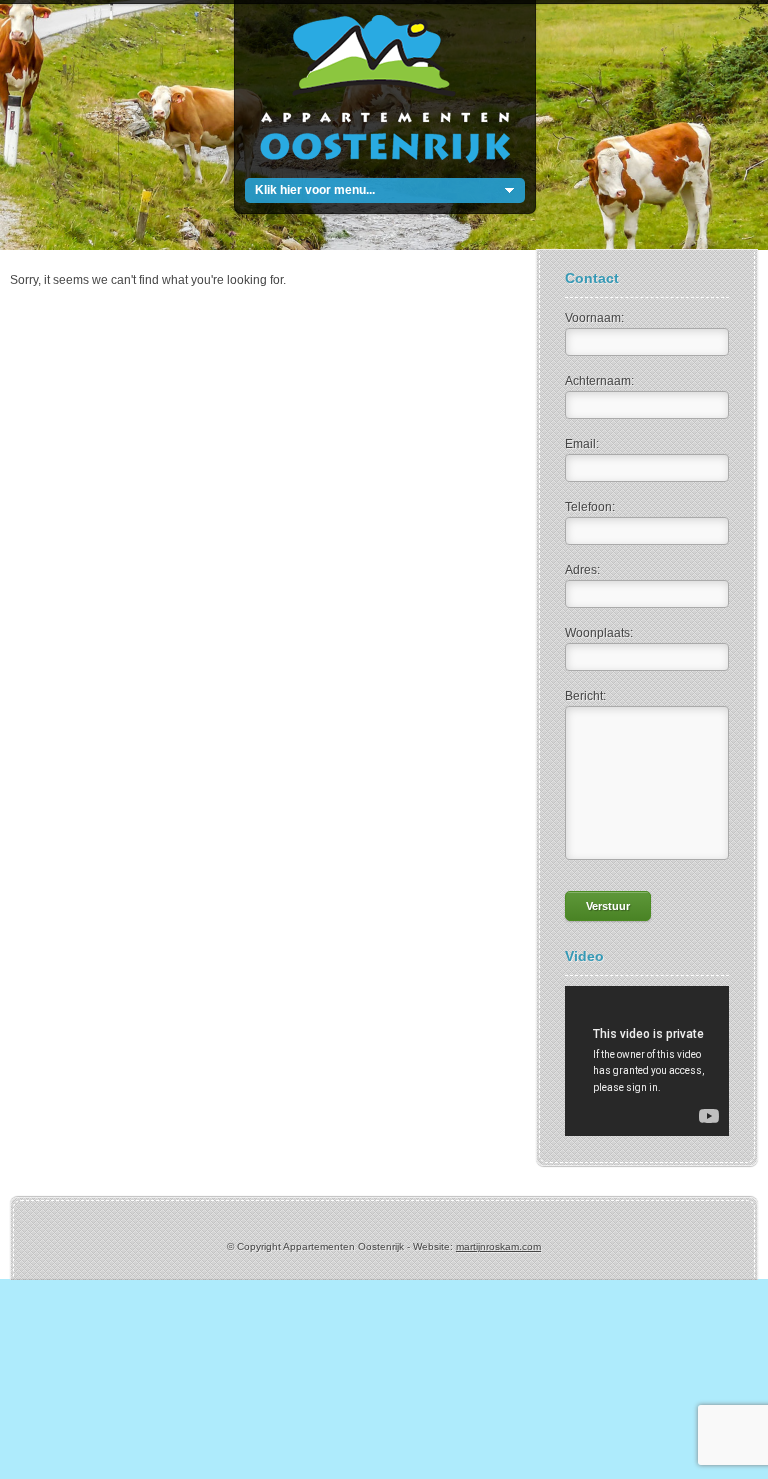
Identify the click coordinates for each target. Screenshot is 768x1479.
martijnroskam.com (498, 1246)
